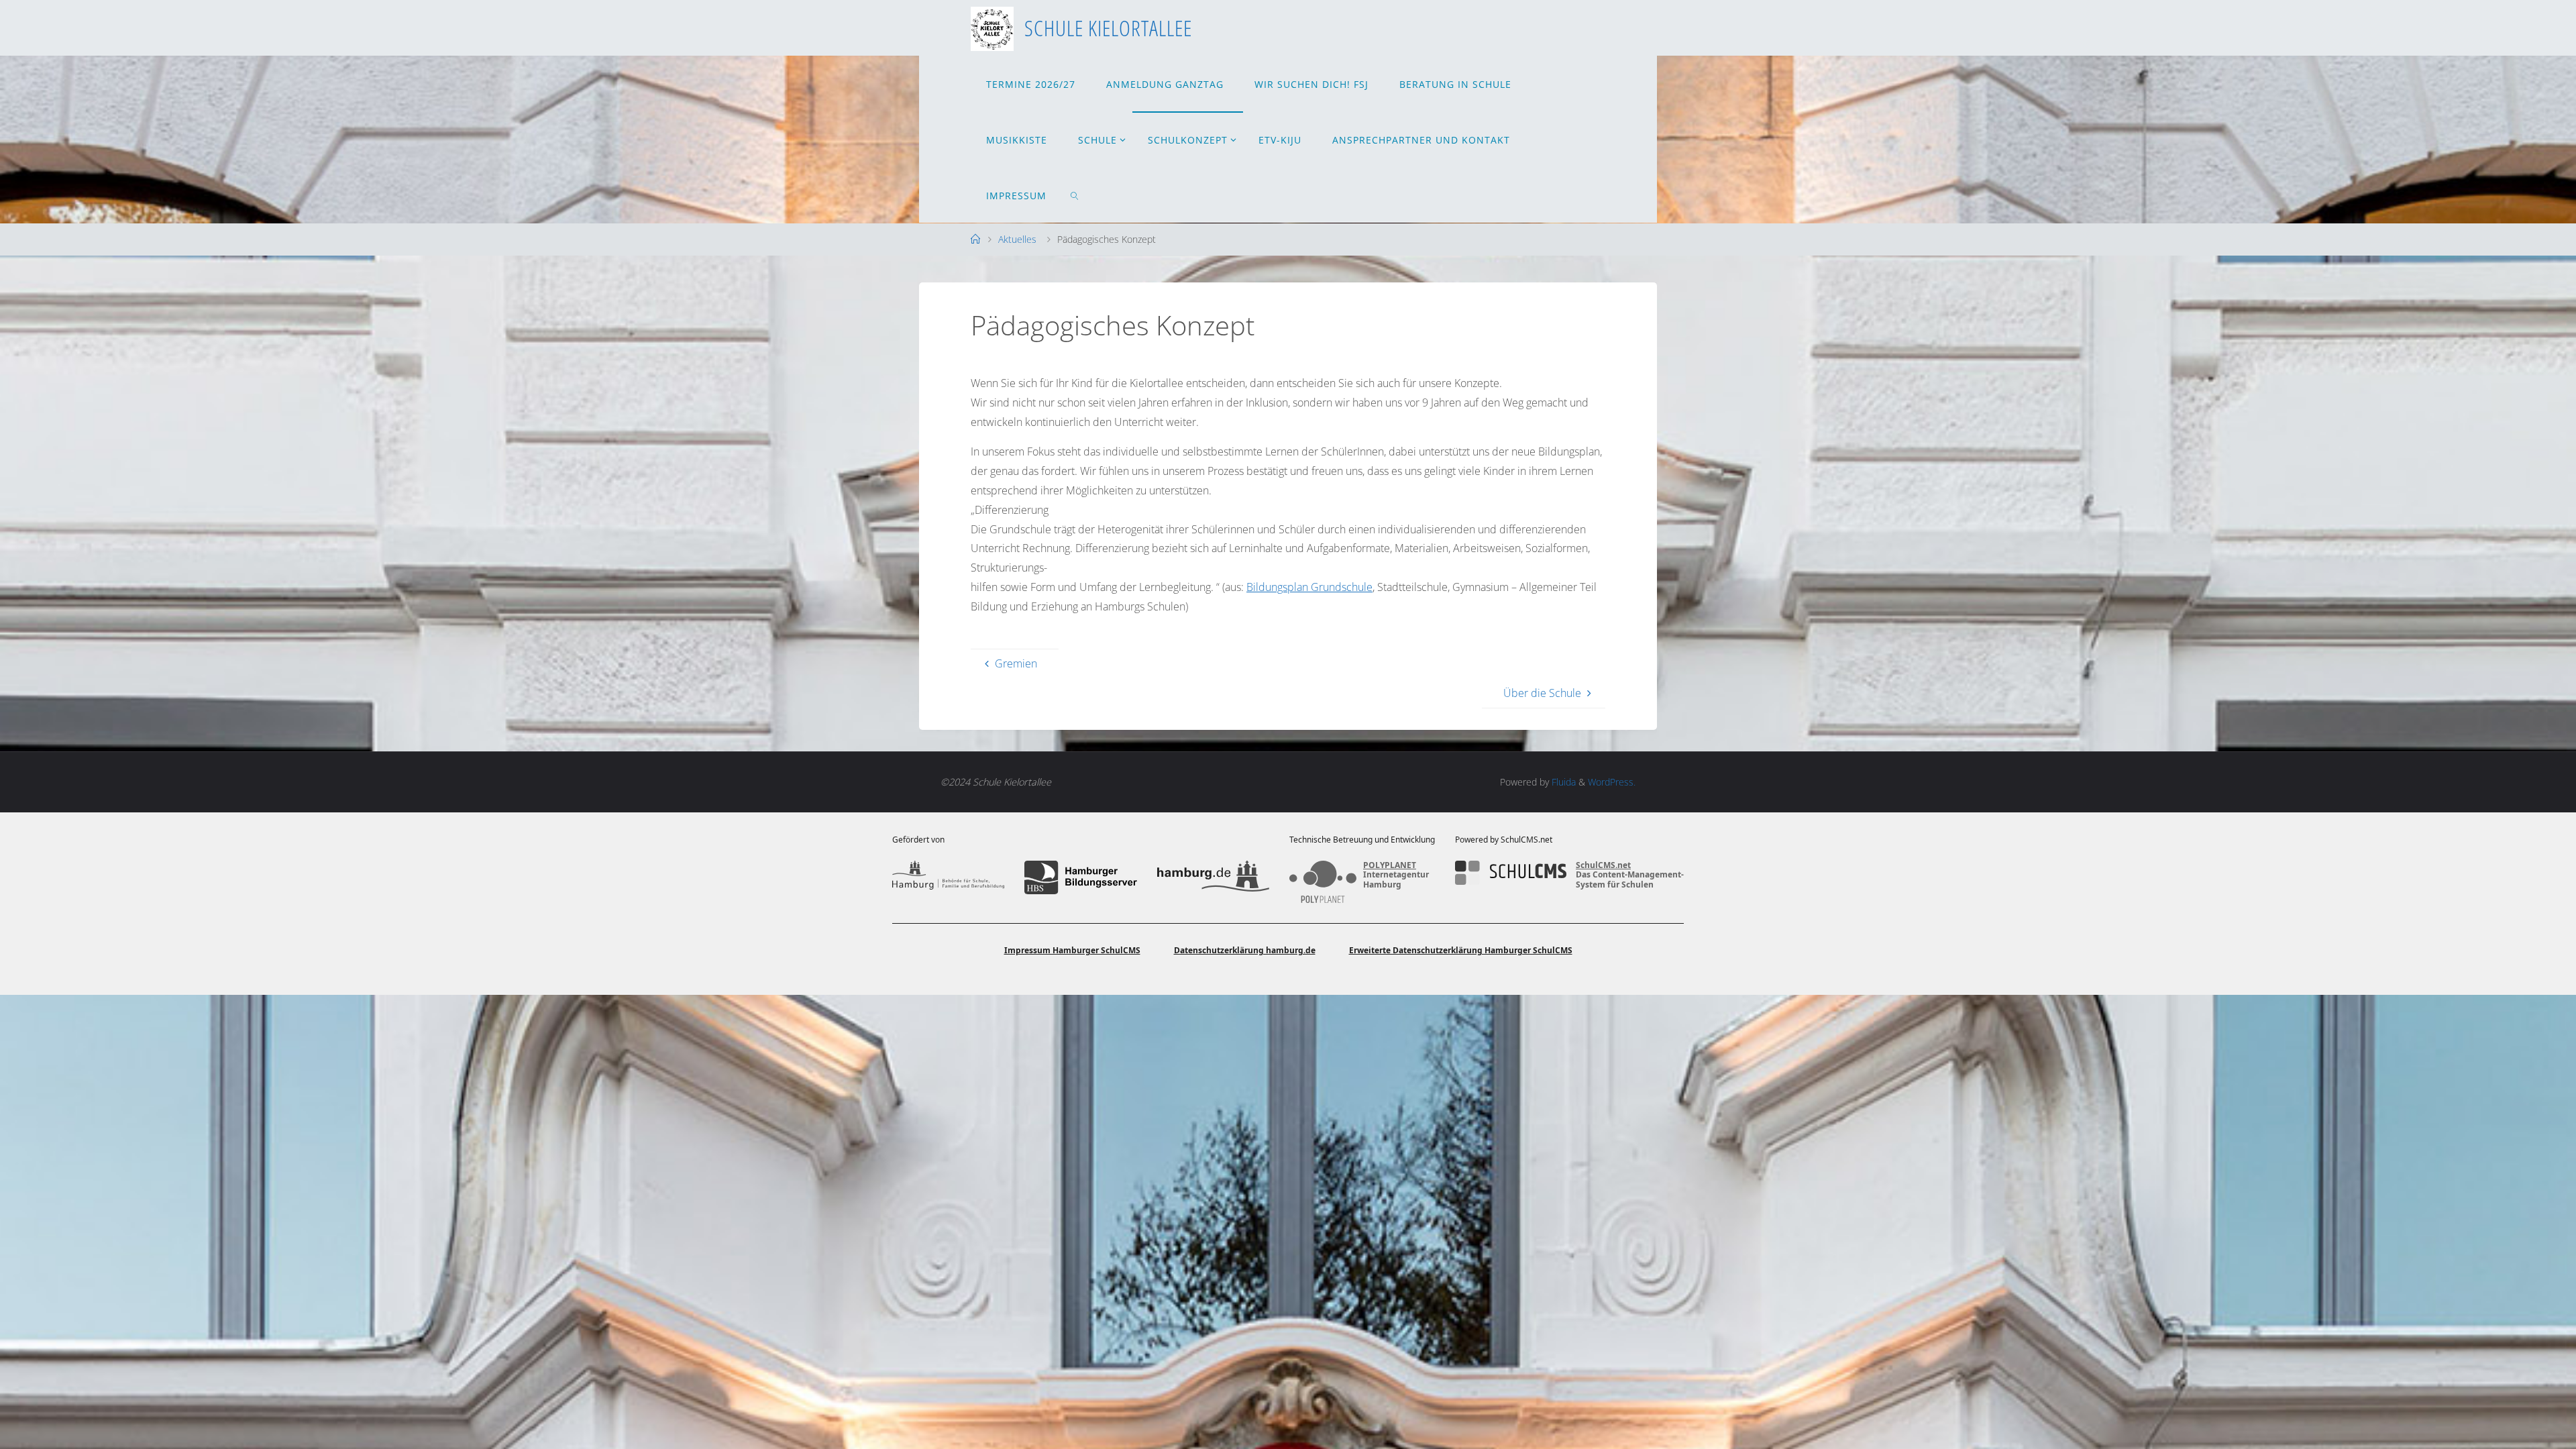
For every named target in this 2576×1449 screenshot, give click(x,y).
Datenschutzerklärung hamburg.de (1245, 950)
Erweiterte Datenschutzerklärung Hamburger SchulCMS (1461, 950)
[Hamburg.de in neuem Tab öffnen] (1213, 877)
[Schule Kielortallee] (992, 28)
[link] (1075, 195)
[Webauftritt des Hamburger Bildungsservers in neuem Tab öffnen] (1080, 877)
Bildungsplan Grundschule (1309, 587)
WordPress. (1612, 782)
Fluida (1562, 782)
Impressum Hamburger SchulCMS (1072, 950)
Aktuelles (1017, 239)
